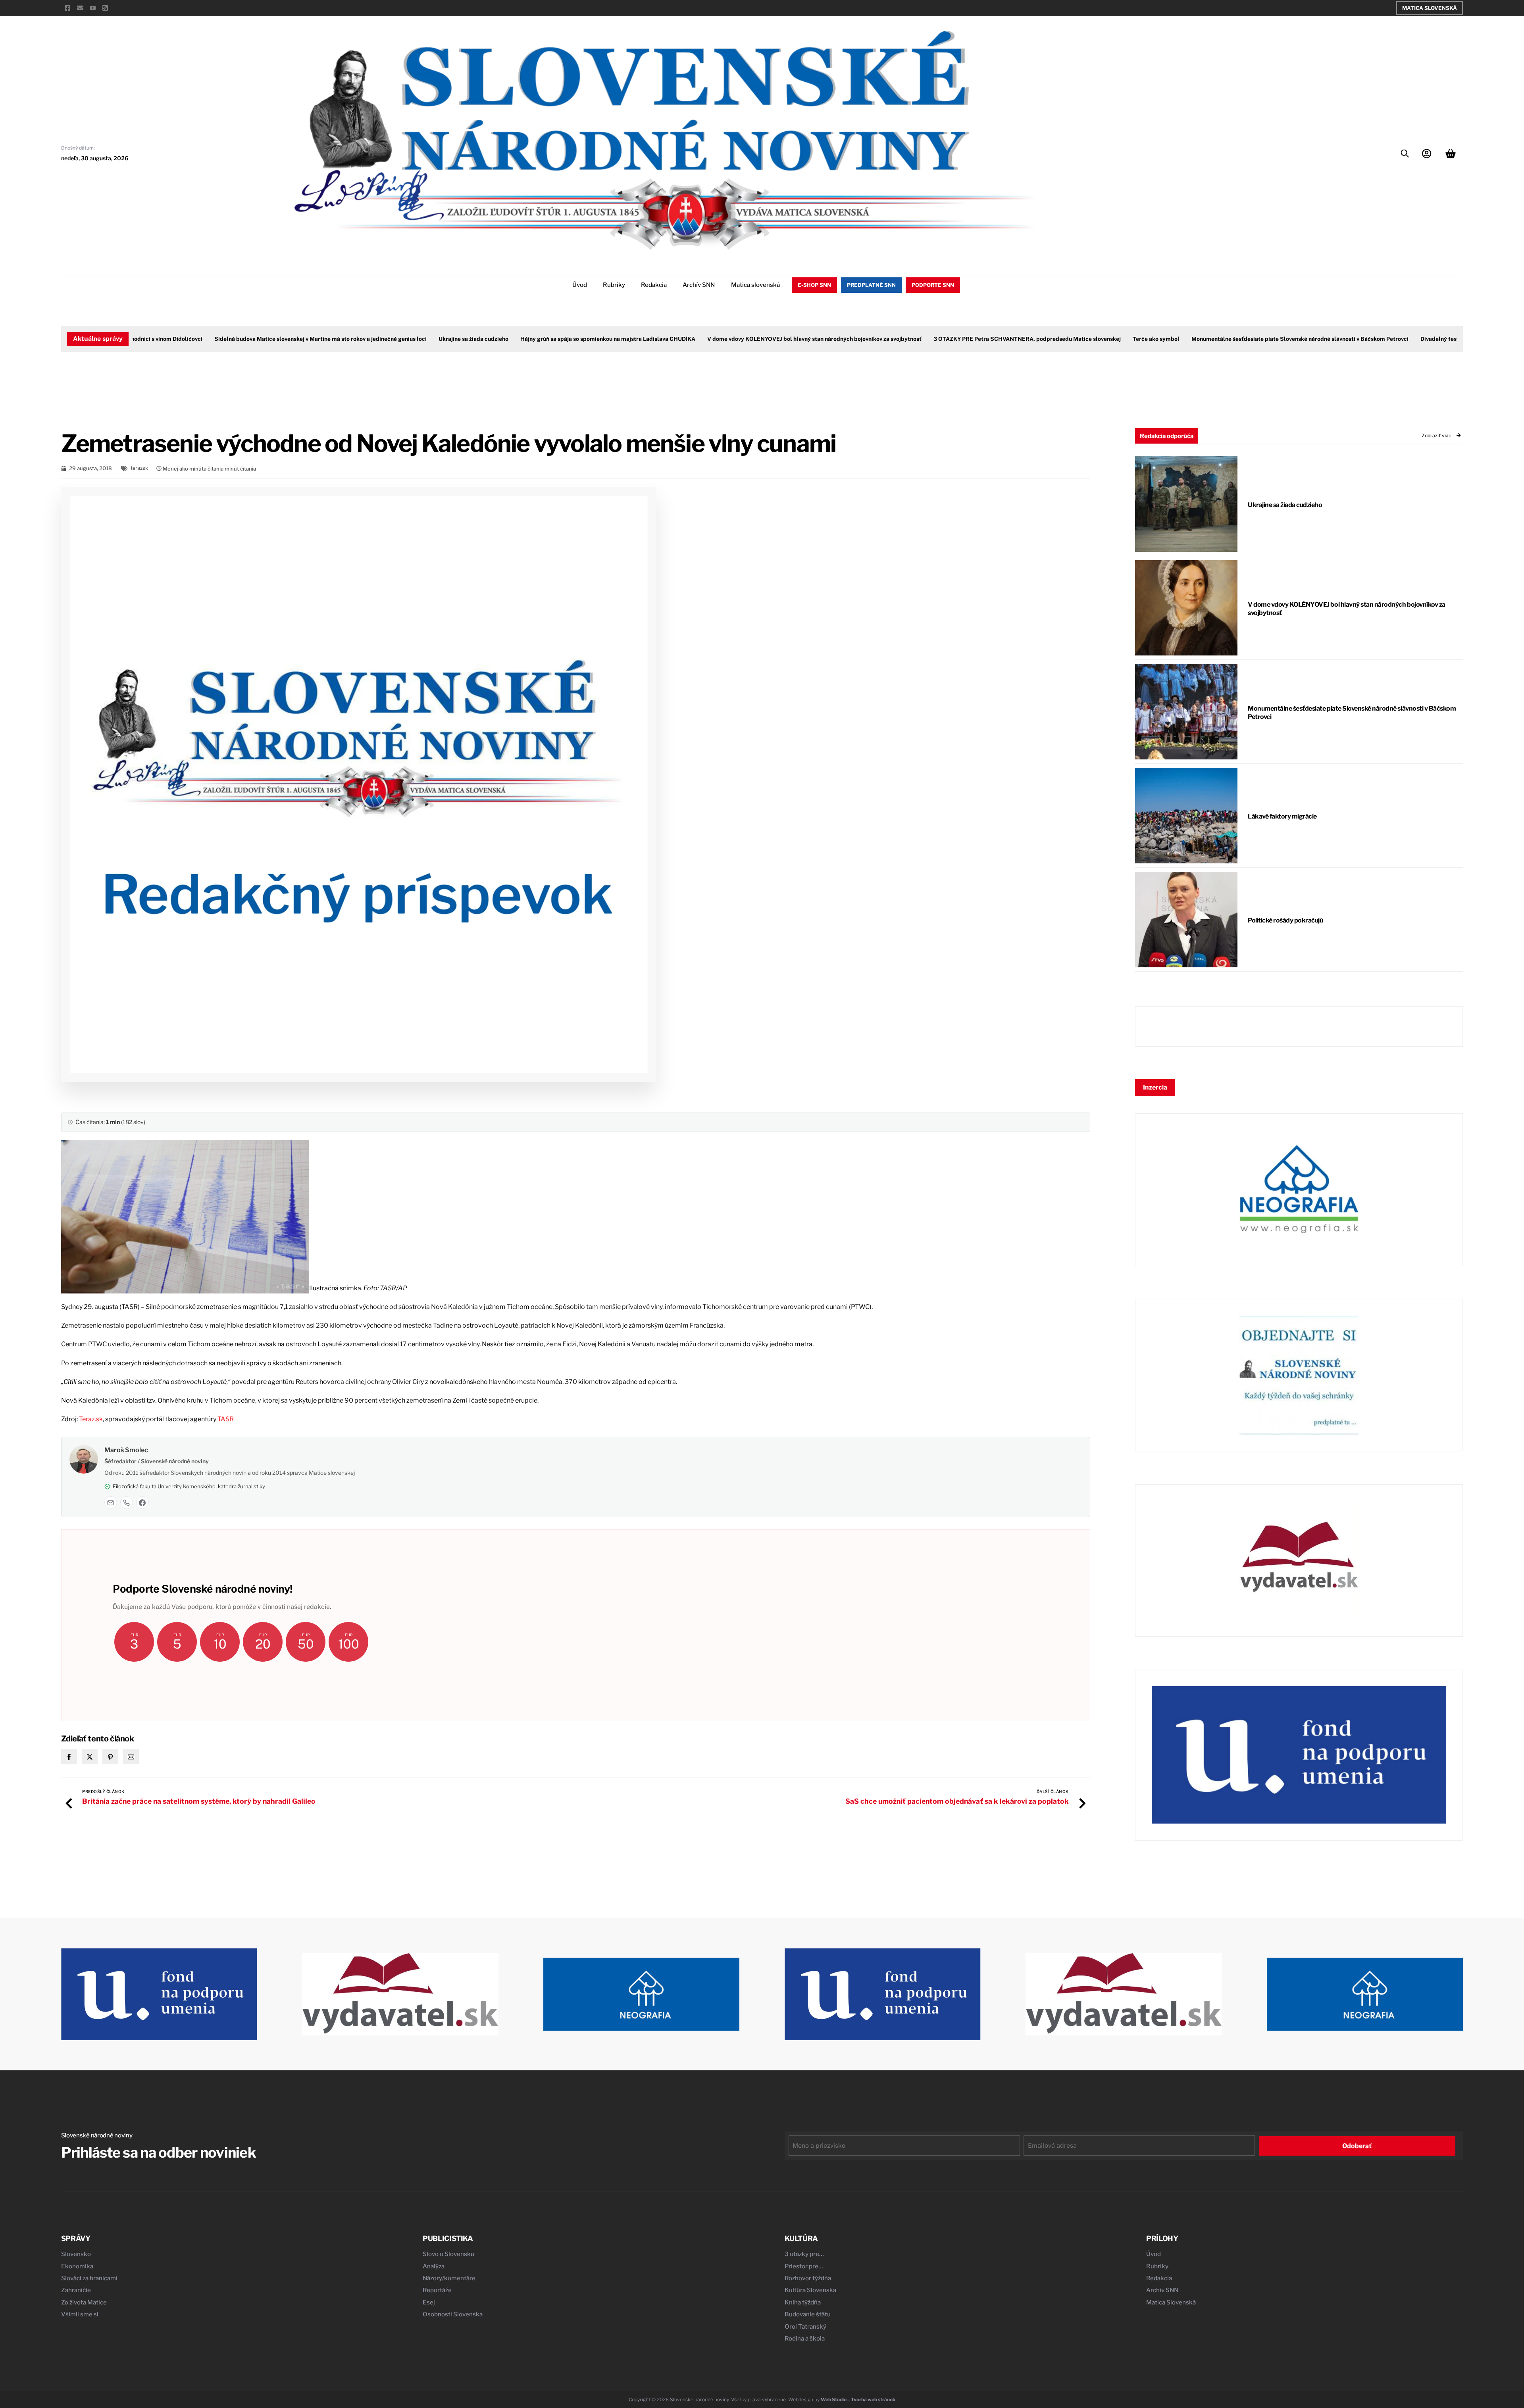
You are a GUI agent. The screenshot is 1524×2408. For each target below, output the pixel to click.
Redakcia (654, 285)
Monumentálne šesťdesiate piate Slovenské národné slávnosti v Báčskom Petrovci (1241, 339)
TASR (226, 1419)
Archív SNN (699, 285)
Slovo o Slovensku (448, 2254)
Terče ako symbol (1097, 339)
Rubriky (614, 285)
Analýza (434, 2266)
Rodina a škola (805, 2339)
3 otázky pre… (804, 2254)
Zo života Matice (84, 2302)
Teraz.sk (91, 1419)
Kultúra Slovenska (810, 2290)
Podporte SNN (933, 285)
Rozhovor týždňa (808, 2278)
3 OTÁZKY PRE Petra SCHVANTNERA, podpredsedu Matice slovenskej (968, 339)
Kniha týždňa (803, 2302)
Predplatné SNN (871, 285)
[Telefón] (127, 1503)
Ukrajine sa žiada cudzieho (414, 339)
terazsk (139, 468)
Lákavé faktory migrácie (1282, 816)
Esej (429, 2302)
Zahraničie (76, 2290)
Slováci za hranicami (89, 2278)
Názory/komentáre (449, 2278)
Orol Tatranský (805, 2327)
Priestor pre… (804, 2266)
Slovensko (76, 2254)
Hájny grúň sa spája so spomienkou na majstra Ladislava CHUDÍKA (549, 339)
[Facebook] (142, 1503)
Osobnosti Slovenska (453, 2314)
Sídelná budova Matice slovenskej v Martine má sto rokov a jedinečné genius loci (261, 339)
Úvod (580, 285)
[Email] (111, 1503)
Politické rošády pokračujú (1285, 920)
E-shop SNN (814, 285)
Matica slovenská (755, 285)
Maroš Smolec (126, 1450)
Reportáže (437, 2290)
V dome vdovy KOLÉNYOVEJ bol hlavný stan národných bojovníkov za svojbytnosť (755, 339)
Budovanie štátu (808, 2314)
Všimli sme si (80, 2314)
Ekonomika (77, 2266)
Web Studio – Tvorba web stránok (858, 2399)
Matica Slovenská (1430, 8)
